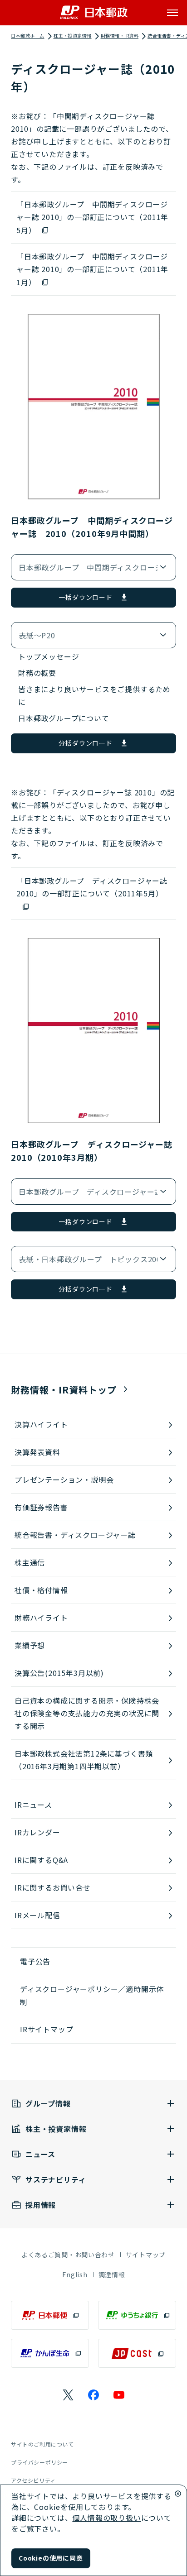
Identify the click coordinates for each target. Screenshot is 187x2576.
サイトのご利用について (42, 2444)
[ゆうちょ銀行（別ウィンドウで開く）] (137, 2315)
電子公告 (35, 1961)
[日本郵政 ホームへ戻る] (94, 12)
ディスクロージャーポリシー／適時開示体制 (92, 1995)
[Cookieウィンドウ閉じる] (178, 2494)
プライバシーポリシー (39, 2462)
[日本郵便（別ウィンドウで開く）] (50, 2315)
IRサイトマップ (47, 2029)
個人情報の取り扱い (106, 2518)
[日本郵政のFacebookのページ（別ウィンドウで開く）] (93, 2395)
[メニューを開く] (172, 13)
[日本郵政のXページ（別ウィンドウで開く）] (68, 2395)
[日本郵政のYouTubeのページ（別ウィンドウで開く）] (119, 2395)
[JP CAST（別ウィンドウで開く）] (137, 2353)
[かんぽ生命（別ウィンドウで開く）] (50, 2353)
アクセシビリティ (33, 2480)
